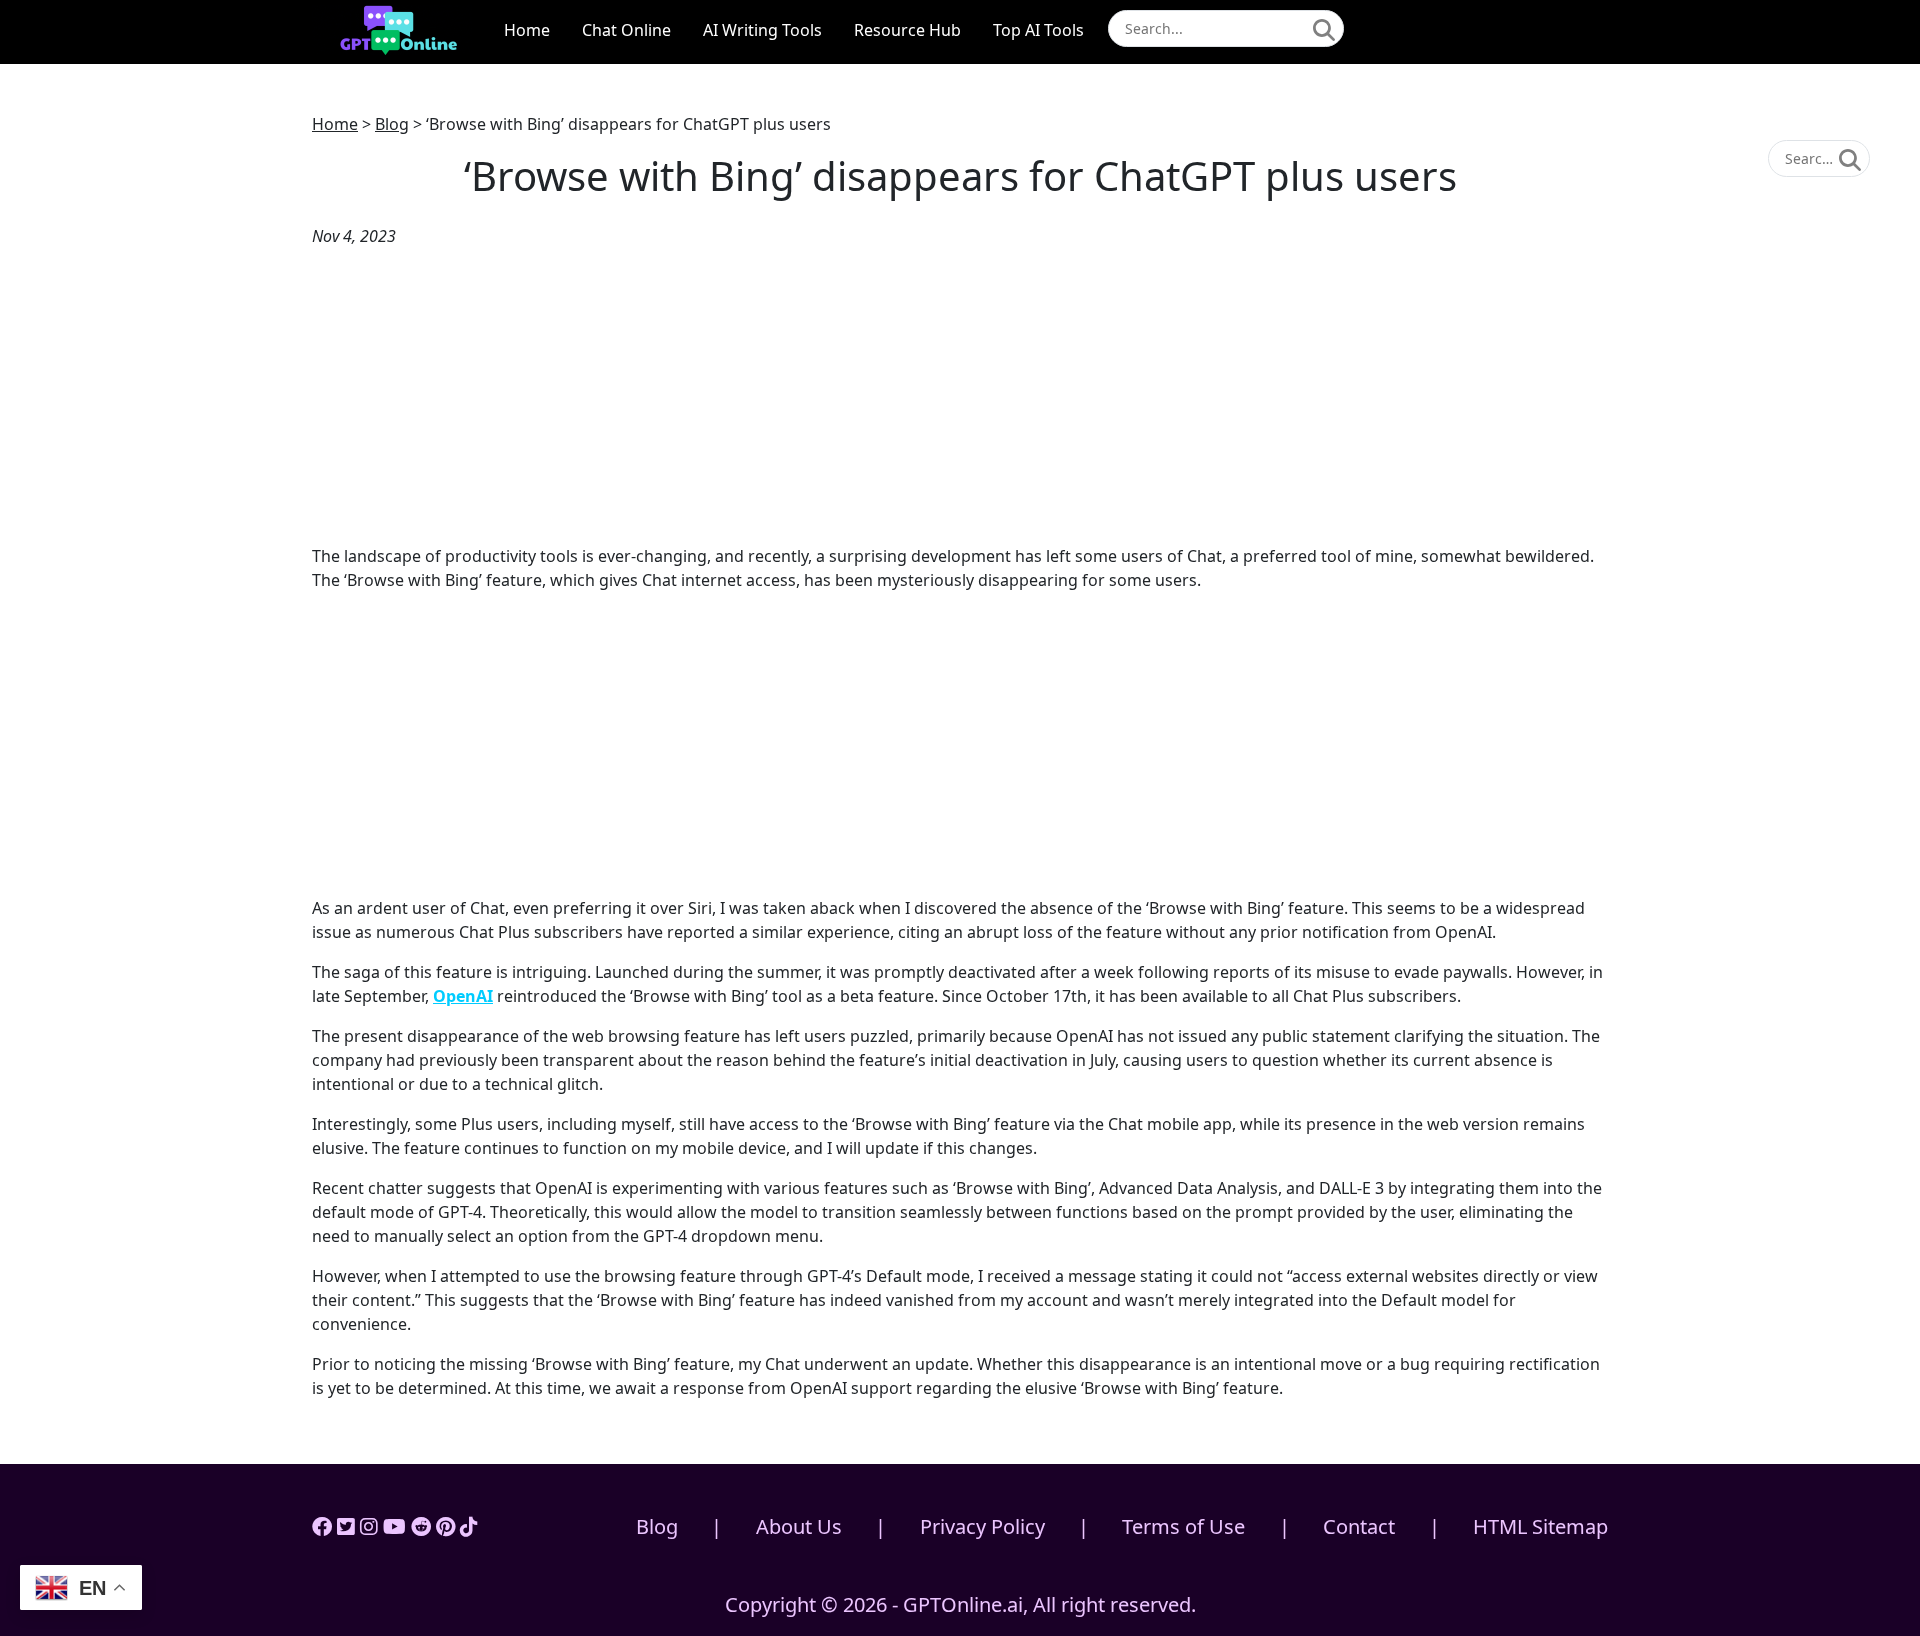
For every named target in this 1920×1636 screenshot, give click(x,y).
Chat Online (626, 30)
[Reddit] (421, 1526)
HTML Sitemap (1540, 1526)
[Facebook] (322, 1526)
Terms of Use (1183, 1526)
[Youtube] (394, 1526)
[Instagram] (369, 1526)
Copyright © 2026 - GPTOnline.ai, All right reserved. (960, 1604)
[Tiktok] (469, 1526)
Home (527, 30)
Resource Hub (907, 30)
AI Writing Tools (762, 30)
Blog (392, 124)
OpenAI (463, 996)
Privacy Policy (982, 1526)
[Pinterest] (445, 1526)
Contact (1359, 1526)
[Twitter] (346, 1526)
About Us (799, 1526)
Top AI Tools (1038, 30)
